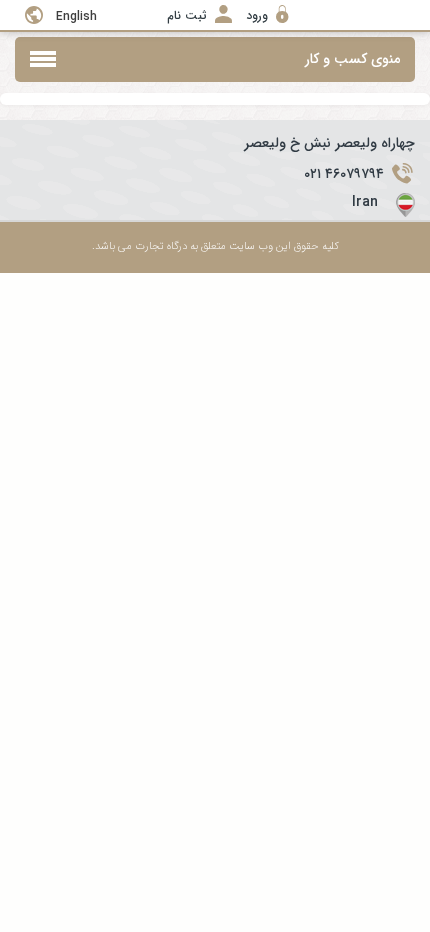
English (76, 16)
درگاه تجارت (159, 246)
